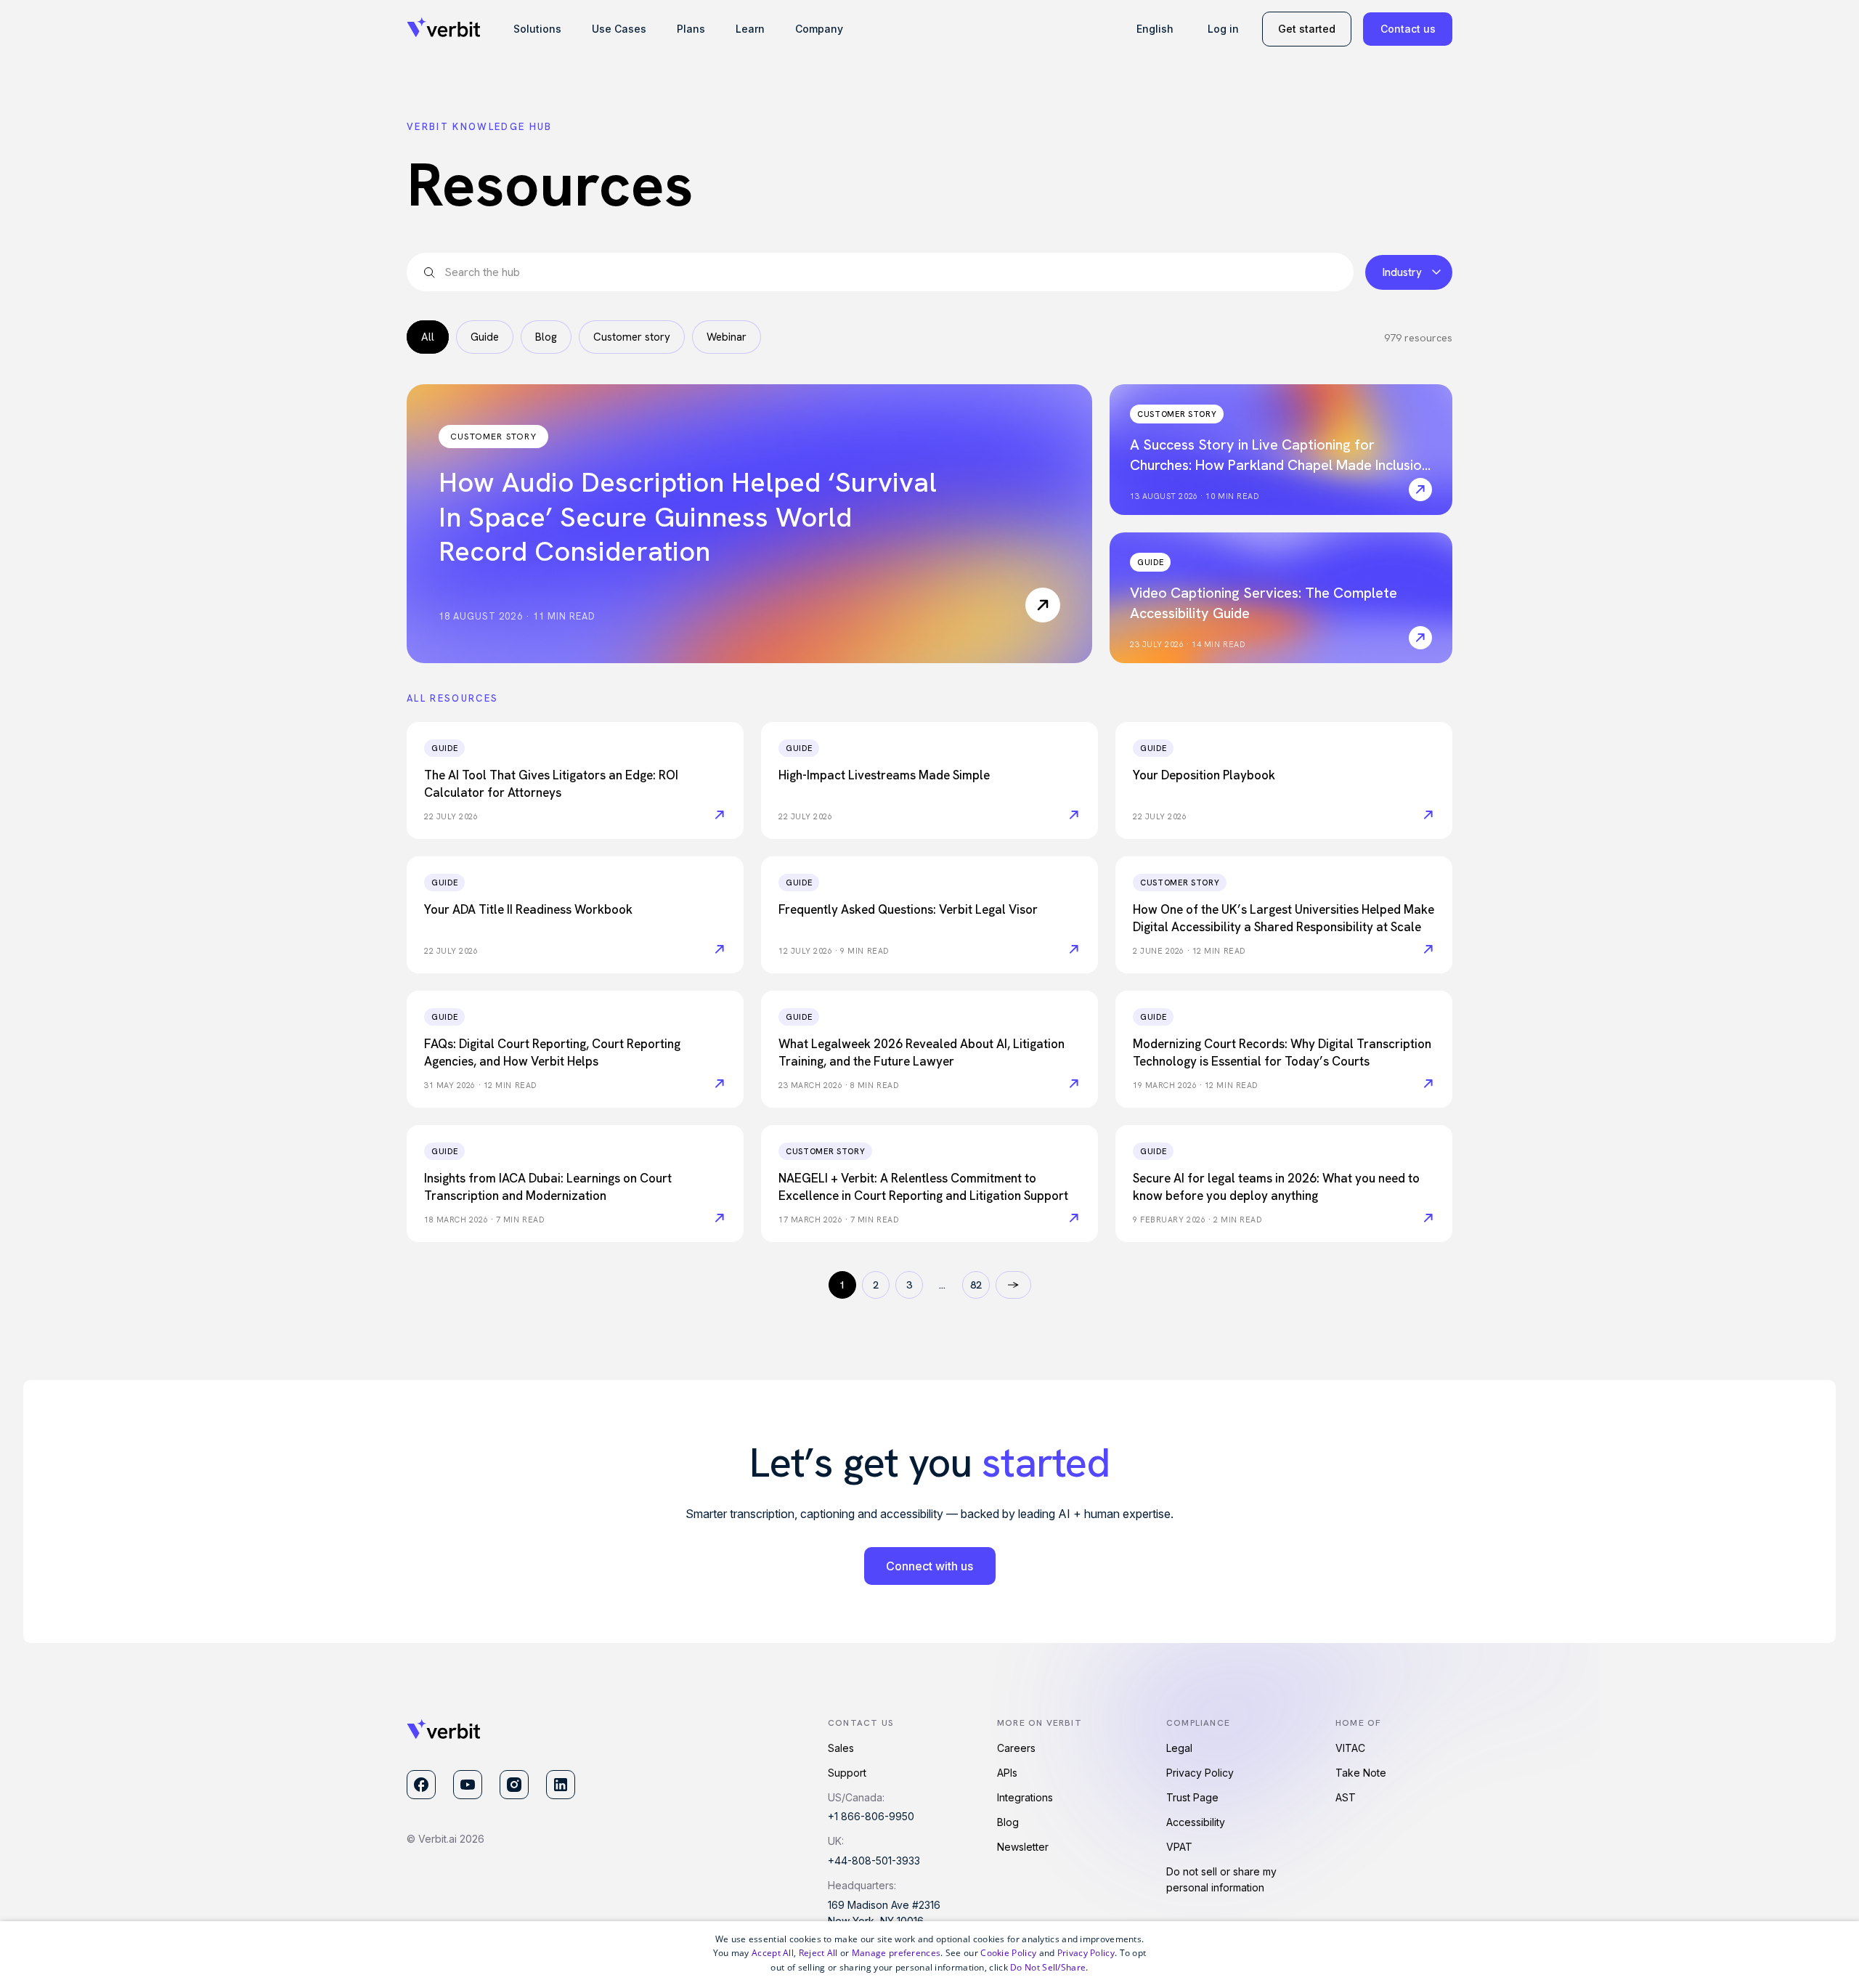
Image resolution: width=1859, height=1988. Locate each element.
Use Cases (619, 29)
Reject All (818, 1953)
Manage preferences (896, 1953)
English (1155, 29)
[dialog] (929, 1955)
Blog (546, 337)
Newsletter (1023, 1847)
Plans (691, 29)
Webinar (727, 337)
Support (847, 1773)
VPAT (1179, 1847)
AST (1346, 1797)
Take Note (1361, 1773)
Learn (750, 29)
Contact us (1408, 29)
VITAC (1350, 1748)
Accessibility (1196, 1822)
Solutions (537, 29)
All (428, 337)
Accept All (773, 1953)
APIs (1007, 1773)
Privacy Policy (1200, 1773)
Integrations (1025, 1797)
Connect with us (929, 1566)
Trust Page (1192, 1797)
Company (819, 29)
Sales (841, 1748)
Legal (1179, 1748)
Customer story (632, 337)
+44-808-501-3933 (874, 1861)
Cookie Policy (1008, 1953)
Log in (1223, 29)
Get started (1307, 29)
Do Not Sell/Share (1048, 1967)
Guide (485, 337)
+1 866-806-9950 (871, 1816)
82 (976, 1285)
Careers (1016, 1748)
